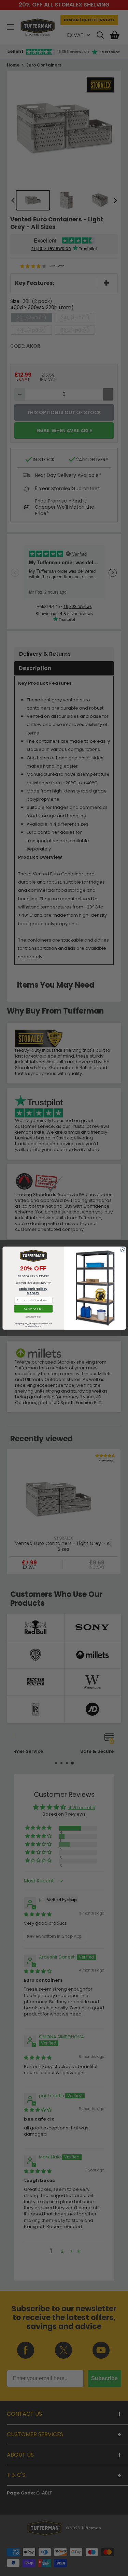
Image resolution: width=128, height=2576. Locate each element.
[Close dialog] (122, 1249)
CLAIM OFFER (33, 1309)
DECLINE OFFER (33, 1317)
